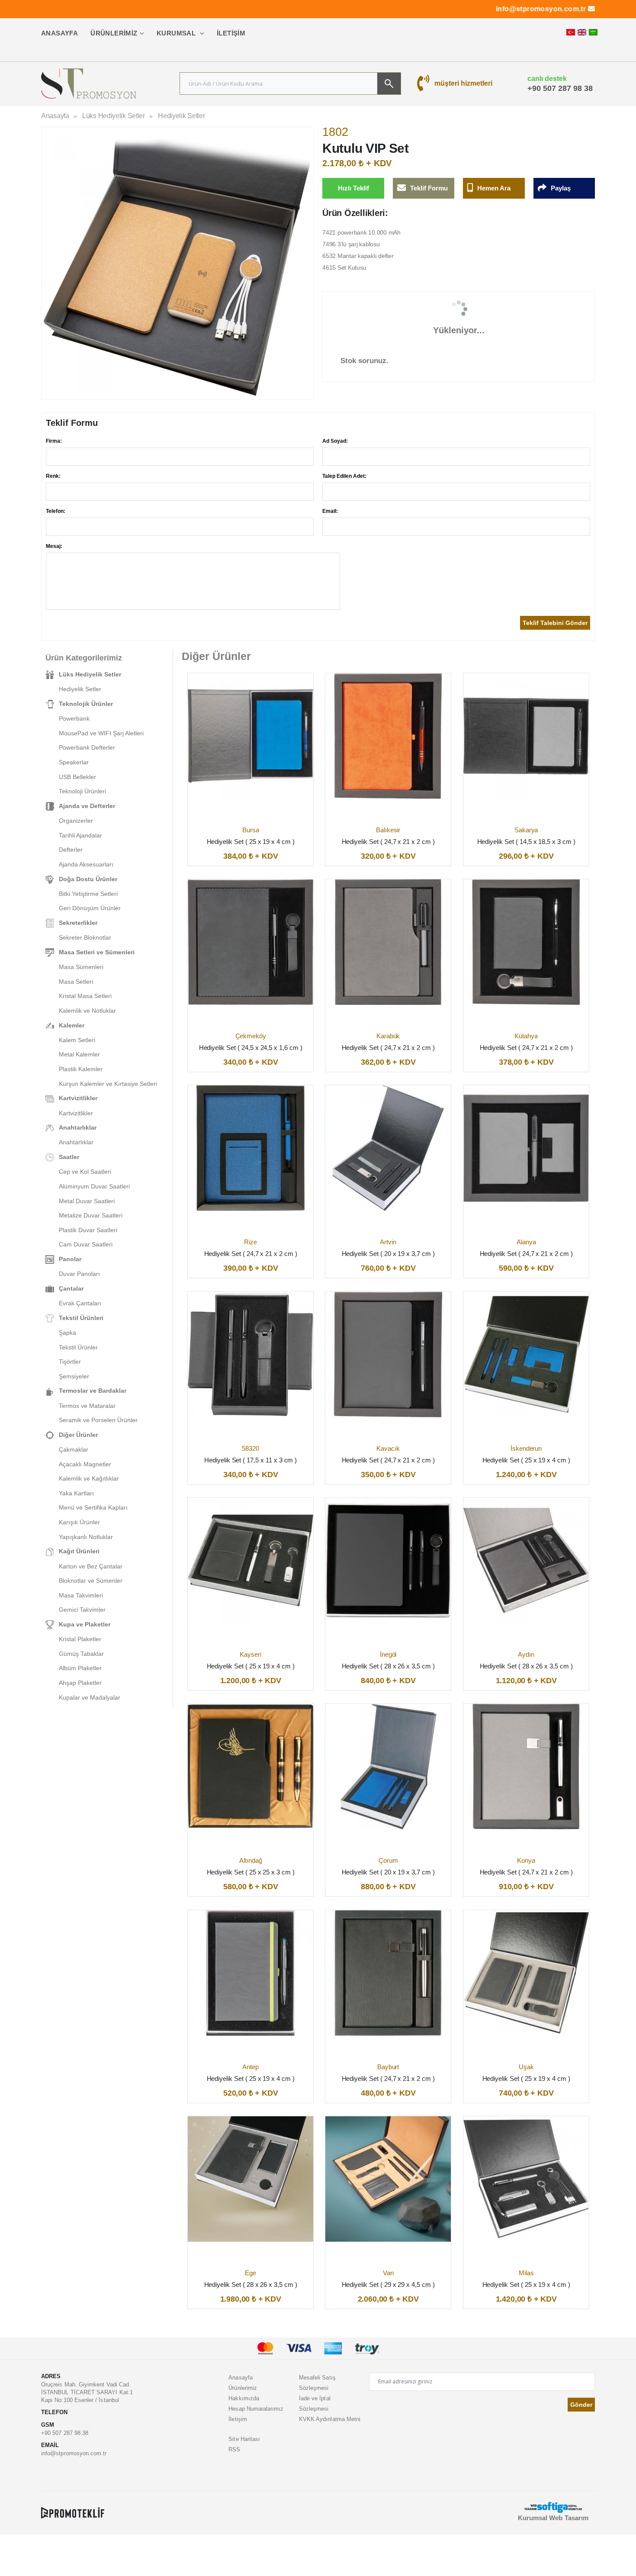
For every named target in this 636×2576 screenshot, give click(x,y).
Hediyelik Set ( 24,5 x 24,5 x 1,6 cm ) (251, 1048)
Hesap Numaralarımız (256, 2409)
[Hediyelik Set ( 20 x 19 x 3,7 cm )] (388, 1148)
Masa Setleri (76, 982)
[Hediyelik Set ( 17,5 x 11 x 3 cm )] (251, 1354)
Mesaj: (54, 546)
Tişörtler (70, 1362)
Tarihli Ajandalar (80, 835)
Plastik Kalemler (81, 1069)
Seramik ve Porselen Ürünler (98, 1420)
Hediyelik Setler (181, 116)
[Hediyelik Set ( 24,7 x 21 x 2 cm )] (388, 736)
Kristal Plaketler (80, 1639)
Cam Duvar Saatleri (86, 1244)
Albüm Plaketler (80, 1668)
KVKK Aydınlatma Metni (330, 2419)
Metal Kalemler (79, 1054)
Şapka (67, 1333)
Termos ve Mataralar (87, 1406)
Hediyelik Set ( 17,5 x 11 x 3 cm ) (251, 1460)
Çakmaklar (74, 1449)
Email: (330, 511)
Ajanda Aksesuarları (86, 864)
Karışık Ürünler (79, 1522)
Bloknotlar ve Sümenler (91, 1581)
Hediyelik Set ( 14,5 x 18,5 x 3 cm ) (526, 841)
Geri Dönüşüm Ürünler (90, 908)
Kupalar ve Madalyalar (90, 1697)
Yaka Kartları (76, 1493)
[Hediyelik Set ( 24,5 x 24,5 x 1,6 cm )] (251, 942)
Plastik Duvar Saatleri (88, 1230)
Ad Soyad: (335, 441)
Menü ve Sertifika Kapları (93, 1507)
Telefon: (56, 511)
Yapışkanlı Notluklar (86, 1537)
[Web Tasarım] (553, 2507)
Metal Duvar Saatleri (87, 1201)
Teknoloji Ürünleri (82, 791)
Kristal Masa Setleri (85, 996)
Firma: (54, 441)
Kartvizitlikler (76, 1113)
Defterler (71, 850)
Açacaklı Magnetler (85, 1464)
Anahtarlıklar (76, 1142)
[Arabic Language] (593, 32)
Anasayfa (59, 33)
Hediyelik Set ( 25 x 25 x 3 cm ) (251, 1872)
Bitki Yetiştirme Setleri (88, 894)
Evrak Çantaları (80, 1303)
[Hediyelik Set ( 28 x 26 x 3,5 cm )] (388, 1561)
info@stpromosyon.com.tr (541, 9)
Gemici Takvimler (82, 1610)
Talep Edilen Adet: (344, 476)
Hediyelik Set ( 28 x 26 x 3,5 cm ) (388, 1666)
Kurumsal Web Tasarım (553, 2518)
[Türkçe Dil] (571, 32)
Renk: (53, 476)
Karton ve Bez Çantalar (91, 1566)
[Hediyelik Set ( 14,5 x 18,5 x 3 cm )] (526, 736)
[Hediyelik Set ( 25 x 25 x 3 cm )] (251, 1767)
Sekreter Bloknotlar (85, 937)
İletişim (231, 33)
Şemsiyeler (74, 1376)
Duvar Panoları (79, 1274)
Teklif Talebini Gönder (555, 623)
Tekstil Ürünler (78, 1347)
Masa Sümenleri (81, 967)
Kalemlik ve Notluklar (87, 1011)
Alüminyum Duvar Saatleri (94, 1186)
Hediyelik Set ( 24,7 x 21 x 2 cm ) (388, 841)
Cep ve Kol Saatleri (85, 1172)
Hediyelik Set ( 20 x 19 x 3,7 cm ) (388, 1254)
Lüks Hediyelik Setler (114, 116)
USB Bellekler (77, 777)
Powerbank (74, 718)
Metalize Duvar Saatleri (91, 1215)
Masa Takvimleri (81, 1595)
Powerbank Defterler (87, 747)
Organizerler (76, 821)
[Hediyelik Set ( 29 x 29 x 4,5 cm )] (388, 2179)
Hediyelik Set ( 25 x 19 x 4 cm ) (251, 841)
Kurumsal (177, 33)
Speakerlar (74, 762)
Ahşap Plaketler (80, 1683)
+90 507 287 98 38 (560, 88)
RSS (234, 2449)
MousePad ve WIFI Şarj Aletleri (101, 733)
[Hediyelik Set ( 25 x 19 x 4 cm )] (251, 736)
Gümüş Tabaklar (81, 1654)
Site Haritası (244, 2439)
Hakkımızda (244, 2398)
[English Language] (582, 32)
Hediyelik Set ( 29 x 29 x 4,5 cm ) (388, 2285)
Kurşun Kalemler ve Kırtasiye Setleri (108, 1084)
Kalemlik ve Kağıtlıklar (89, 1478)
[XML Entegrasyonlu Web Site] (73, 2512)
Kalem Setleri (77, 1040)
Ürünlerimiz (114, 33)
